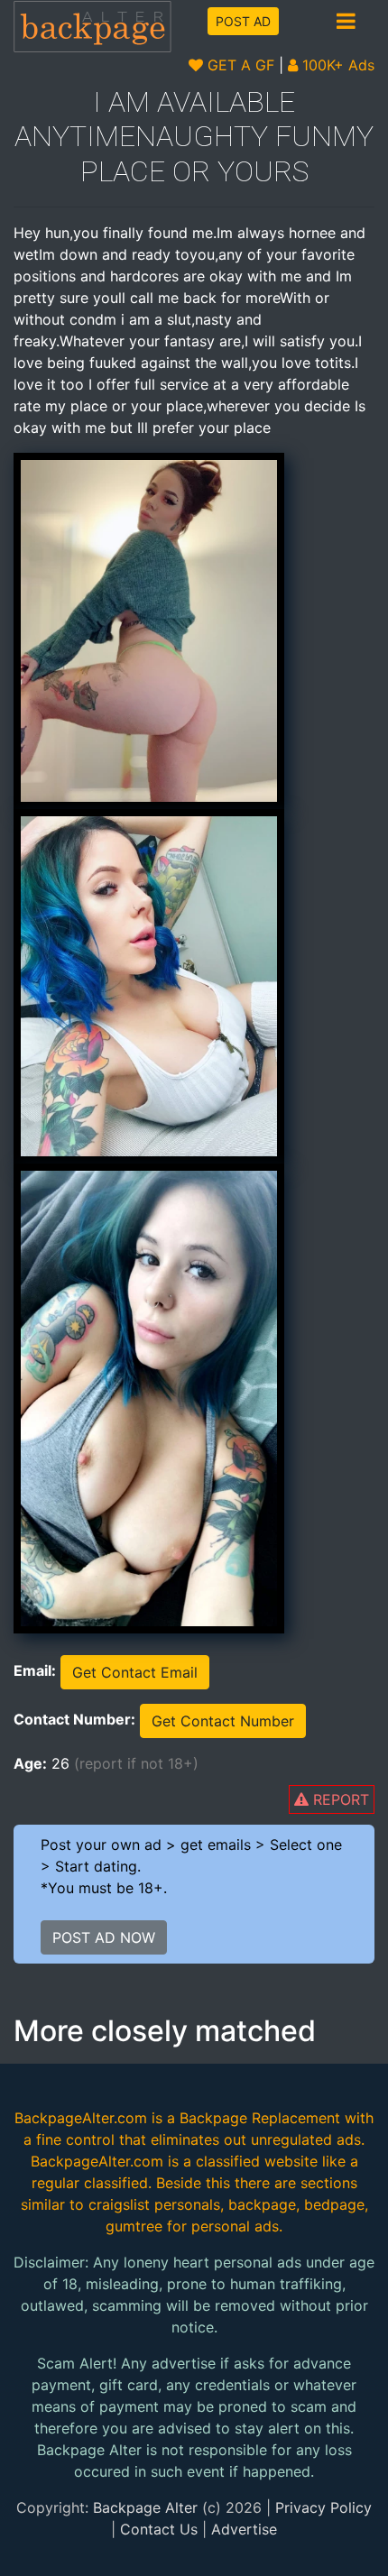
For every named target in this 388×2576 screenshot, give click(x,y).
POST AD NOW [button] (104, 1937)
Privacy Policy (323, 2507)
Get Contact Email (135, 1672)
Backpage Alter (145, 2507)
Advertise (244, 2529)
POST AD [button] (243, 21)
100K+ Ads (336, 65)
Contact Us (159, 2529)
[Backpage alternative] (93, 26)
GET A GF (239, 65)
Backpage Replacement (260, 2118)
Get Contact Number (223, 1721)
